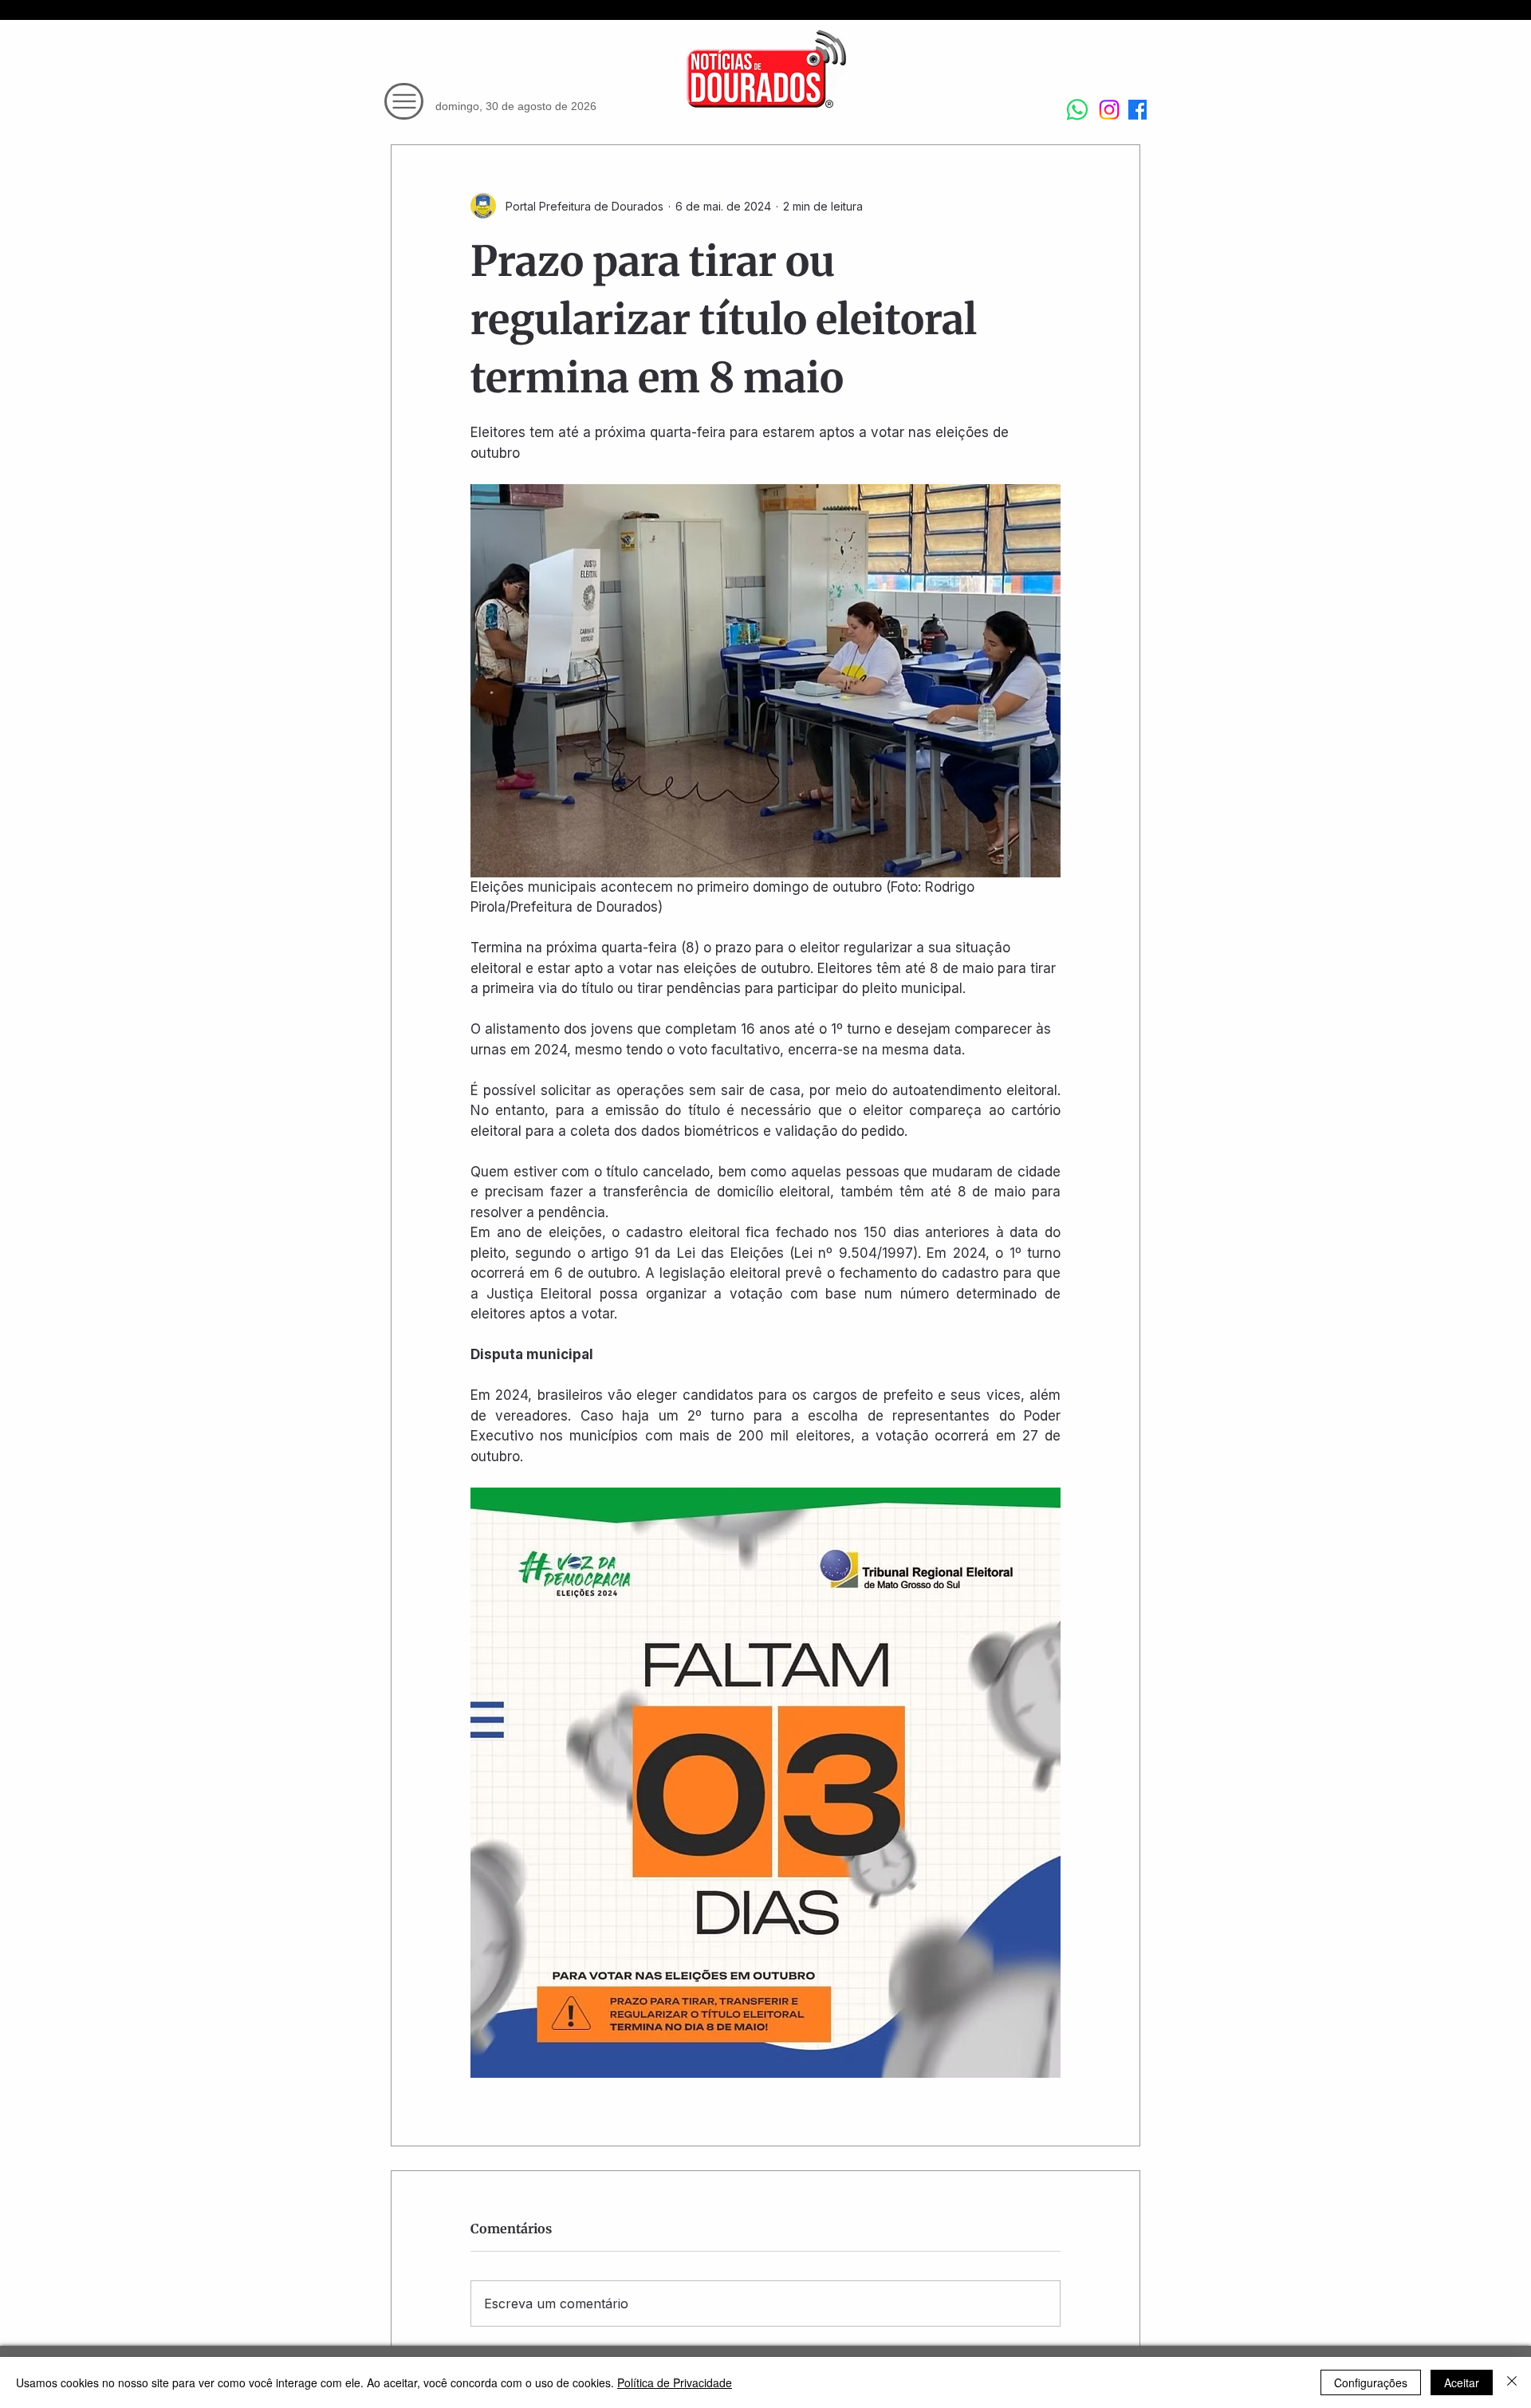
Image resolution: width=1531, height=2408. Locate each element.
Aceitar (1462, 2382)
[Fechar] (1512, 2382)
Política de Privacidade (675, 2382)
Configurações (1371, 2382)
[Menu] (404, 101)
